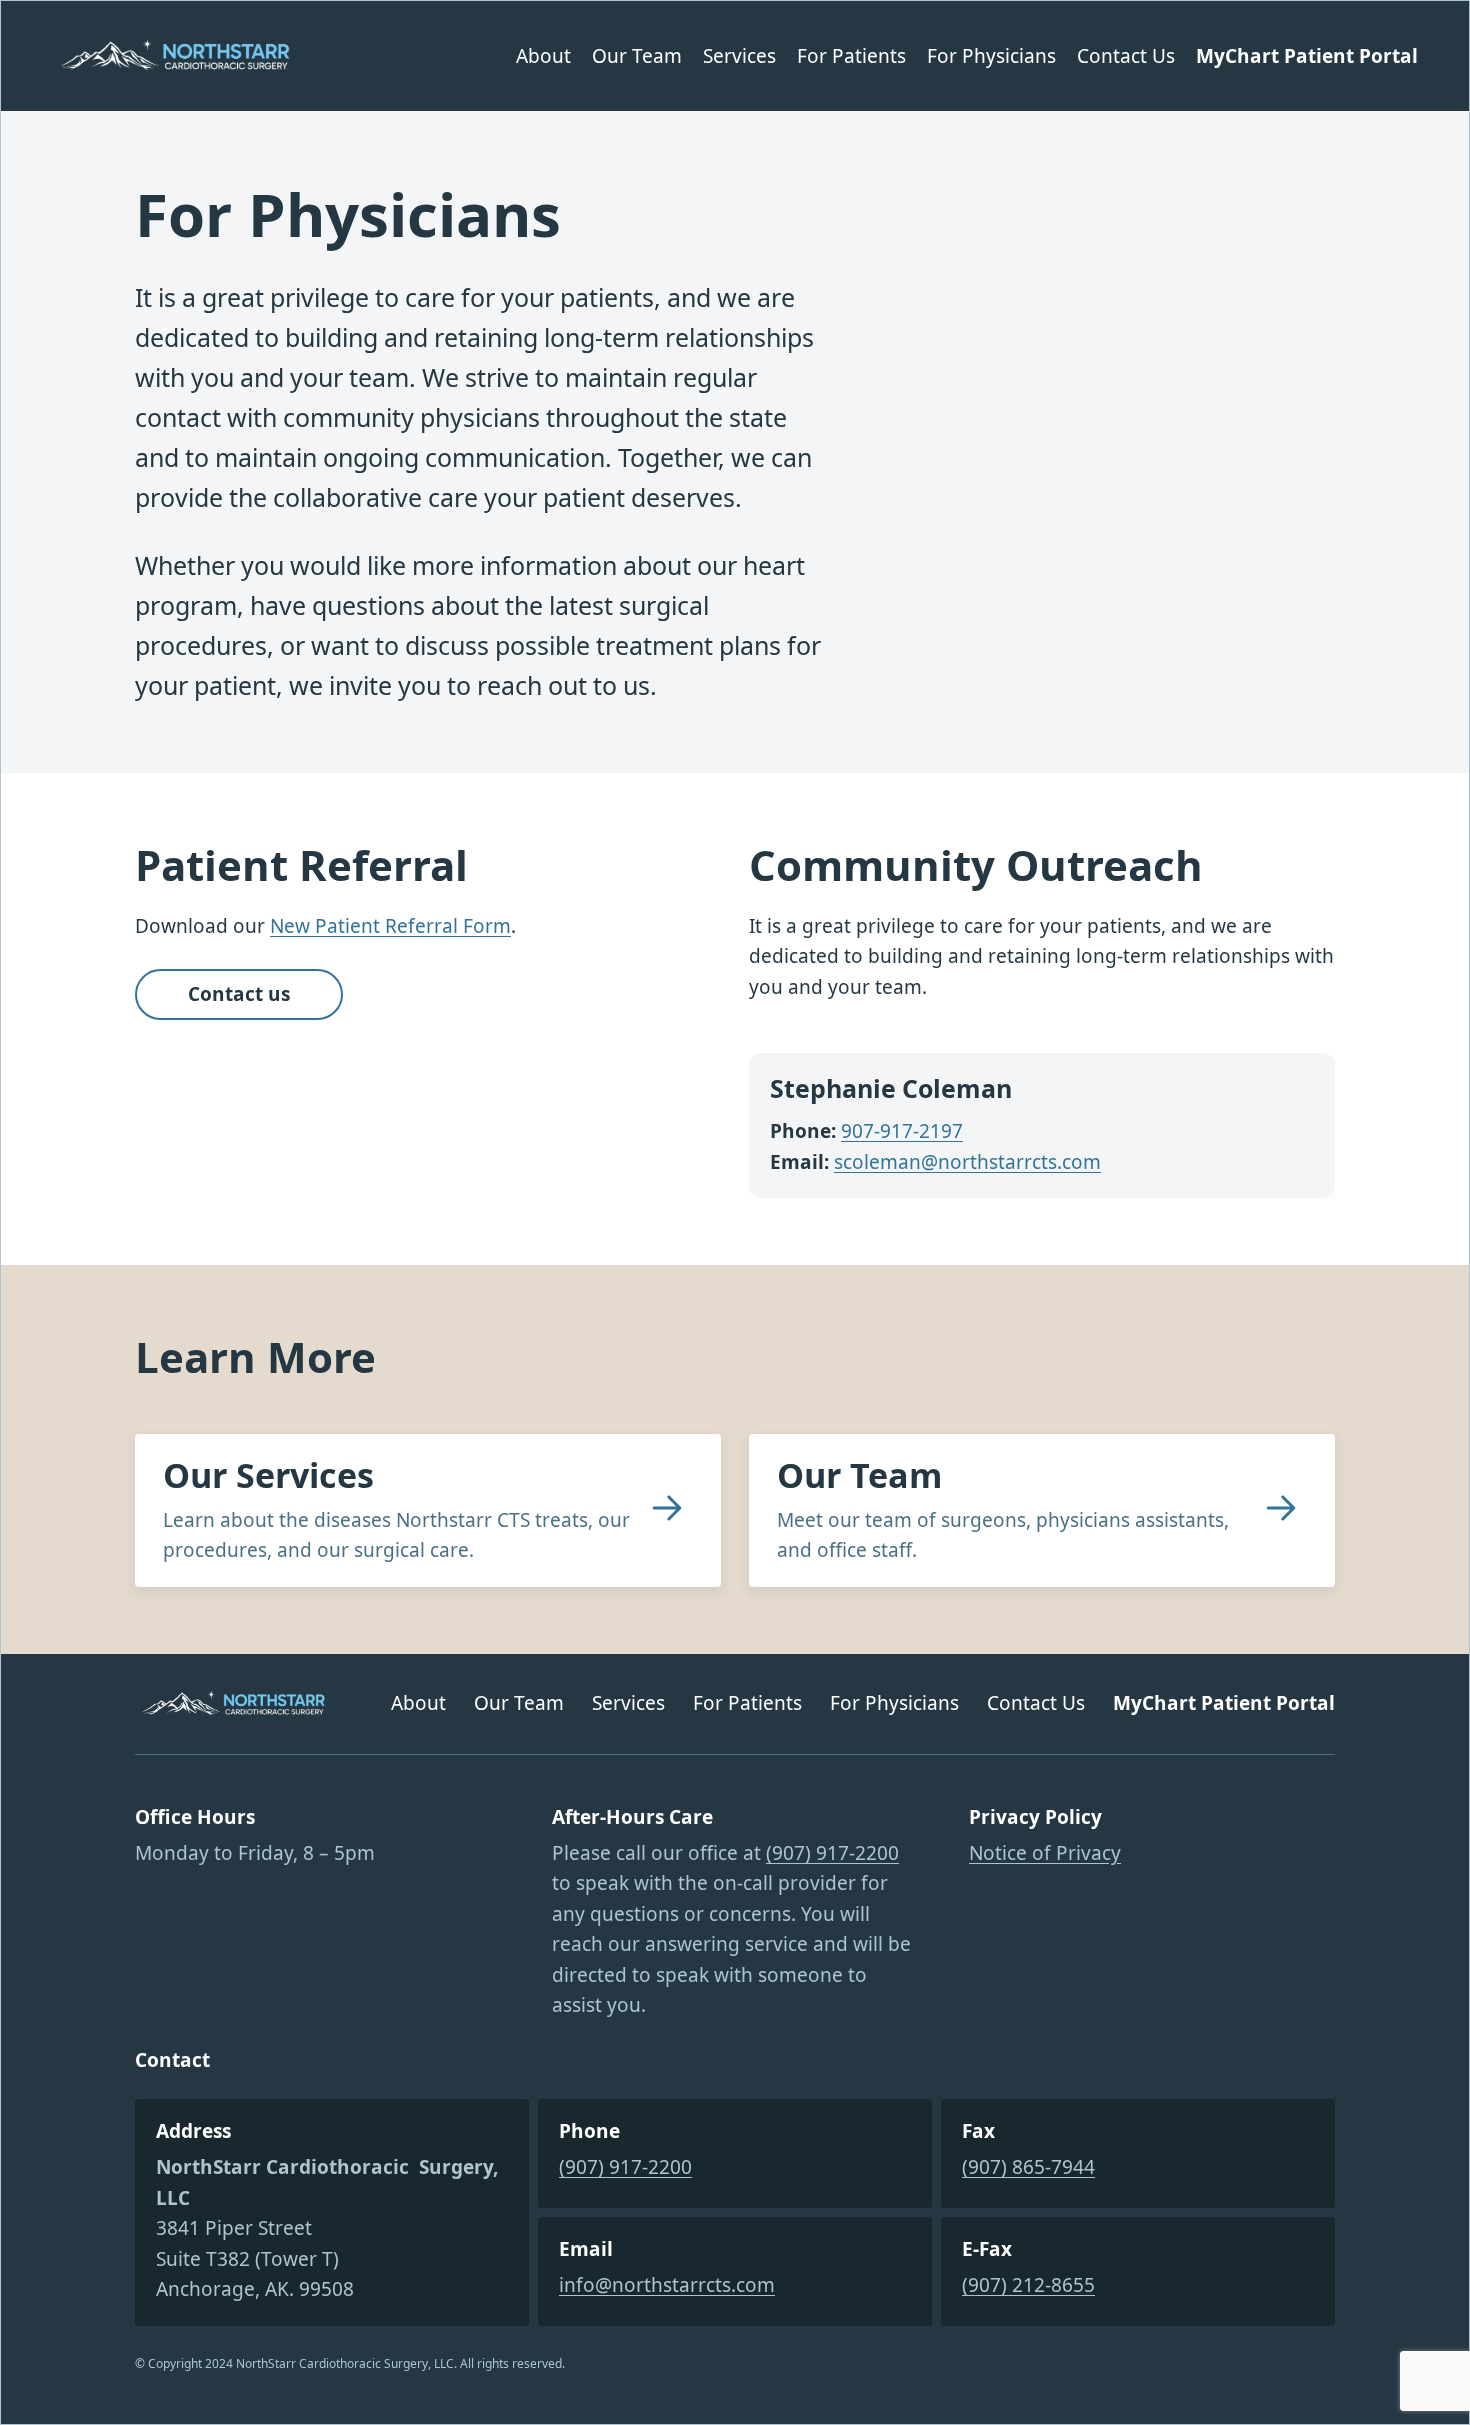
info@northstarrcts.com (667, 2285)
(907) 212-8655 (1028, 2285)
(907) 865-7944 (1028, 2167)
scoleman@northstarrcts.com (967, 1162)
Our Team (859, 1475)
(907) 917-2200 (832, 1853)
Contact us (239, 994)
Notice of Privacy (1045, 1853)
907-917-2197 (902, 1131)
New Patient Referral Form (390, 926)
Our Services (268, 1475)
